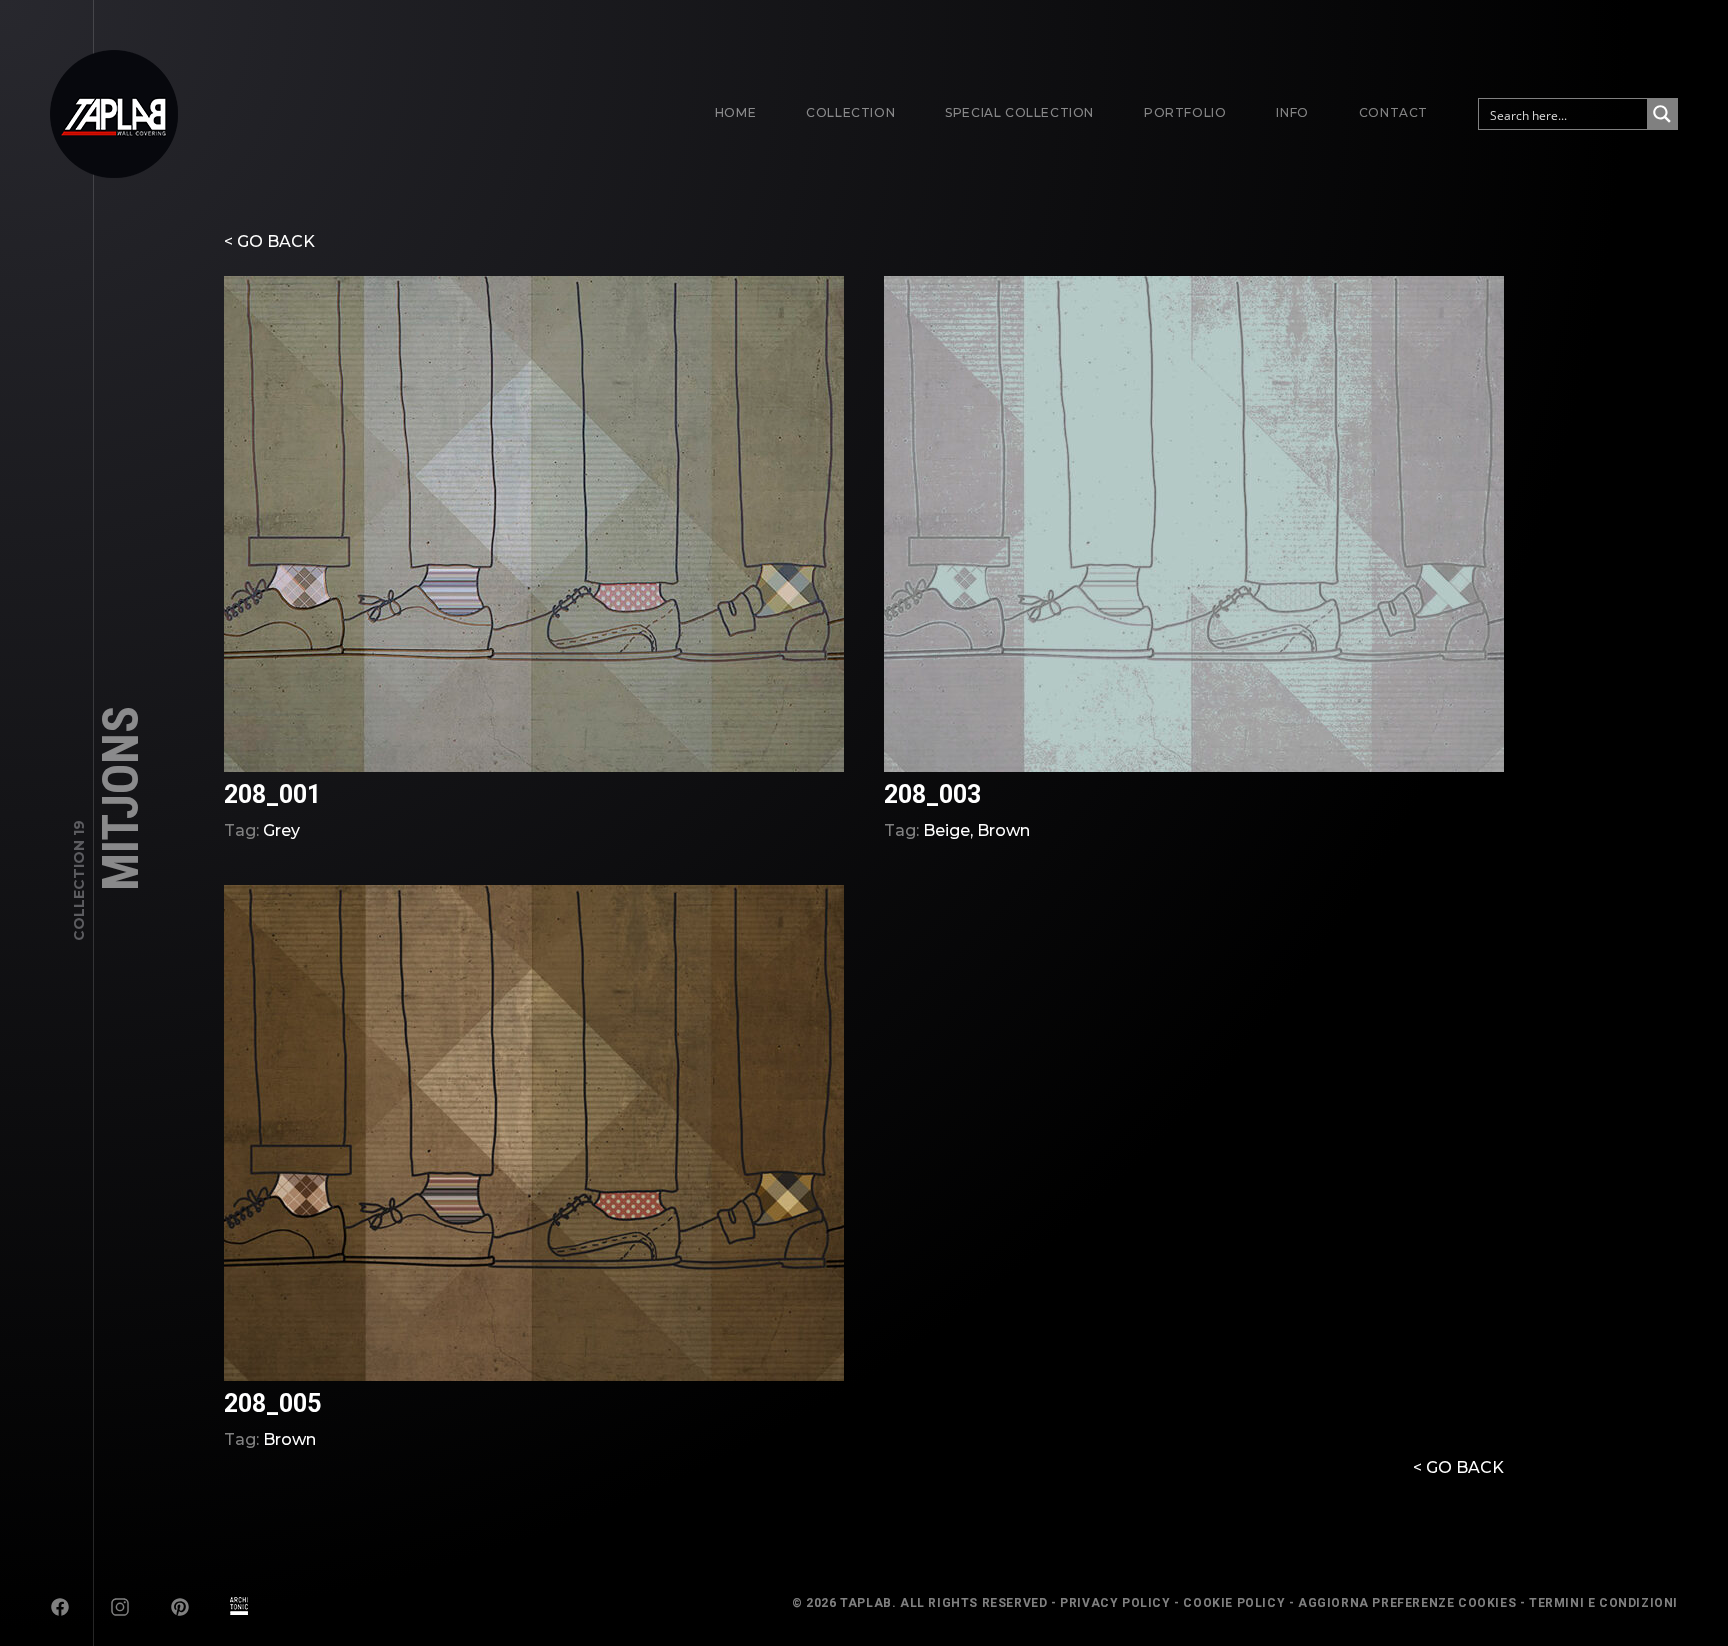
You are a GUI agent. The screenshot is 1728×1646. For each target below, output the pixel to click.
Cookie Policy (1234, 1603)
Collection (850, 112)
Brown (1003, 830)
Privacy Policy (1115, 1603)
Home (735, 112)
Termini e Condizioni (1603, 1603)
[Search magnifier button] (1662, 114)
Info (1292, 112)
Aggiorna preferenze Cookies (1407, 1603)
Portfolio (1185, 112)
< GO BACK (269, 241)
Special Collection (1019, 112)
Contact (1393, 112)
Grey (281, 830)
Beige (946, 830)
